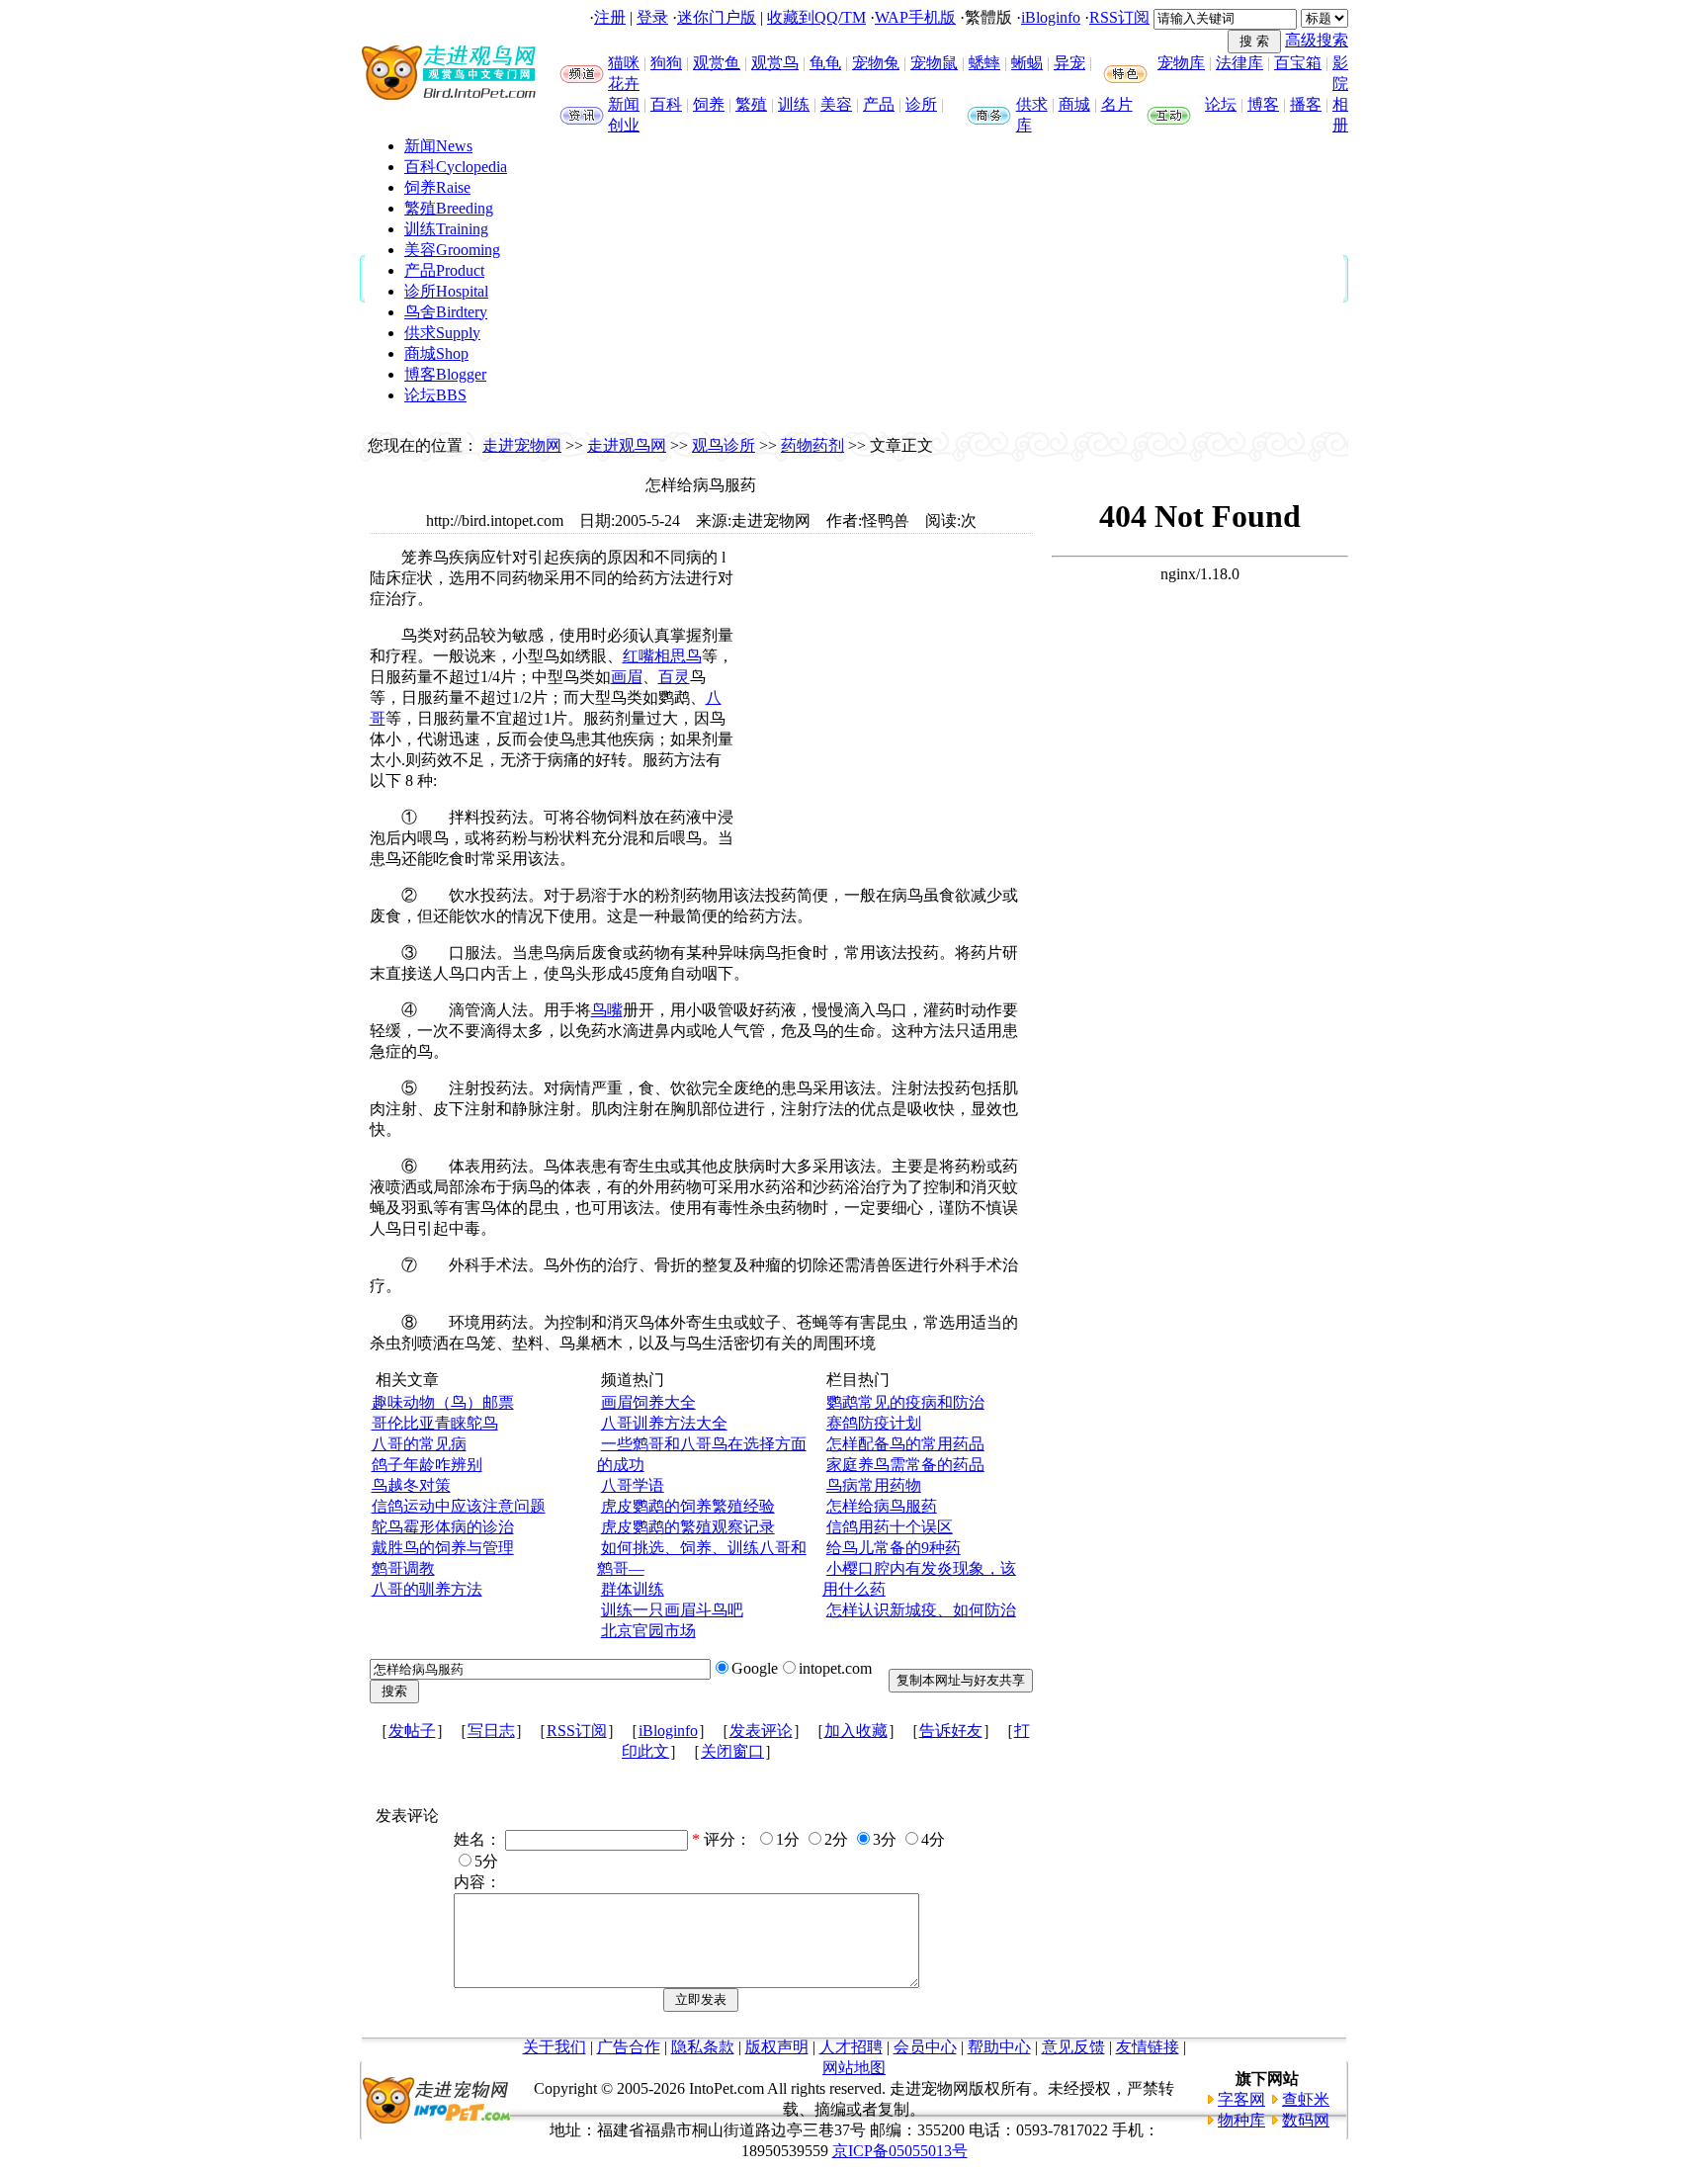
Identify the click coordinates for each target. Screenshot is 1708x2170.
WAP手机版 (915, 17)
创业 (624, 125)
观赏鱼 (717, 63)
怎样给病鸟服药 (882, 1506)
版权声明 (777, 2047)
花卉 (624, 84)
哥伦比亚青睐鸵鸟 (435, 1423)
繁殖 (751, 104)
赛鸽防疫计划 (874, 1423)
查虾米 (1306, 2099)
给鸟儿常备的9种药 (894, 1548)
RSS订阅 (1119, 17)
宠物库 (1181, 63)
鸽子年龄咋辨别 (427, 1465)
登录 (652, 17)
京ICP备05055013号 (900, 2151)
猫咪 (624, 63)
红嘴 (639, 656)
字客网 (1241, 2099)
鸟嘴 (607, 1010)
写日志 (491, 1731)
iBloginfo (1051, 17)
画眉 (627, 677)
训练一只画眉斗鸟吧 (672, 1610)
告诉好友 (951, 1731)
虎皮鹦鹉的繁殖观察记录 (688, 1527)
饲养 (709, 104)
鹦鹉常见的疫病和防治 (905, 1402)
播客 (1306, 104)
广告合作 (629, 2047)
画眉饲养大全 (648, 1402)
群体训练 (633, 1589)
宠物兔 (876, 63)
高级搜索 (1317, 40)
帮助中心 (999, 2047)
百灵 (674, 677)
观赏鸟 (775, 63)
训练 (794, 104)
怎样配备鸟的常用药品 (905, 1444)
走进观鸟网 (627, 445)
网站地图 (854, 2068)
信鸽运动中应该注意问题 (459, 1506)
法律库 (1239, 63)
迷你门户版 (717, 17)
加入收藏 (856, 1731)
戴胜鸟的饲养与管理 (443, 1548)
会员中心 (925, 2047)
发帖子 (412, 1731)
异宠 (1069, 63)
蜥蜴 (1027, 63)
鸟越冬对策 (411, 1485)
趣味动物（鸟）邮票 (443, 1402)
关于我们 (555, 2047)
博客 (1263, 104)
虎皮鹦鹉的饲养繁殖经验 (688, 1506)
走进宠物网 (522, 445)
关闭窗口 (732, 1751)
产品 (879, 104)
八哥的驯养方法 (427, 1589)
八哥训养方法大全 (664, 1423)
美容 (836, 104)
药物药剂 (812, 445)
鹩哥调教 (403, 1568)
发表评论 (761, 1731)
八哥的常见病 (419, 1444)
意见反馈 (1073, 2047)
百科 (666, 104)
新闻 (624, 104)
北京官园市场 (648, 1631)
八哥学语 (633, 1485)
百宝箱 (1298, 63)
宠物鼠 (934, 63)
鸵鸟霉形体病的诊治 (443, 1527)
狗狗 (666, 63)
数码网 (1306, 2120)
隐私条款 (703, 2047)
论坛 (1221, 104)
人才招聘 (851, 2047)
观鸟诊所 (724, 445)
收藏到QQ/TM (816, 17)
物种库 (1241, 2120)
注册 (610, 17)
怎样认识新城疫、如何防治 (921, 1610)
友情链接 (1148, 2047)
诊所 (921, 104)
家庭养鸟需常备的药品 (905, 1465)
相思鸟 (678, 656)
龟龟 (825, 63)
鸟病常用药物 (874, 1485)
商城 (1074, 104)
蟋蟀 (984, 63)
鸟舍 (446, 312)
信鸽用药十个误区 (890, 1527)
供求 (1032, 104)
